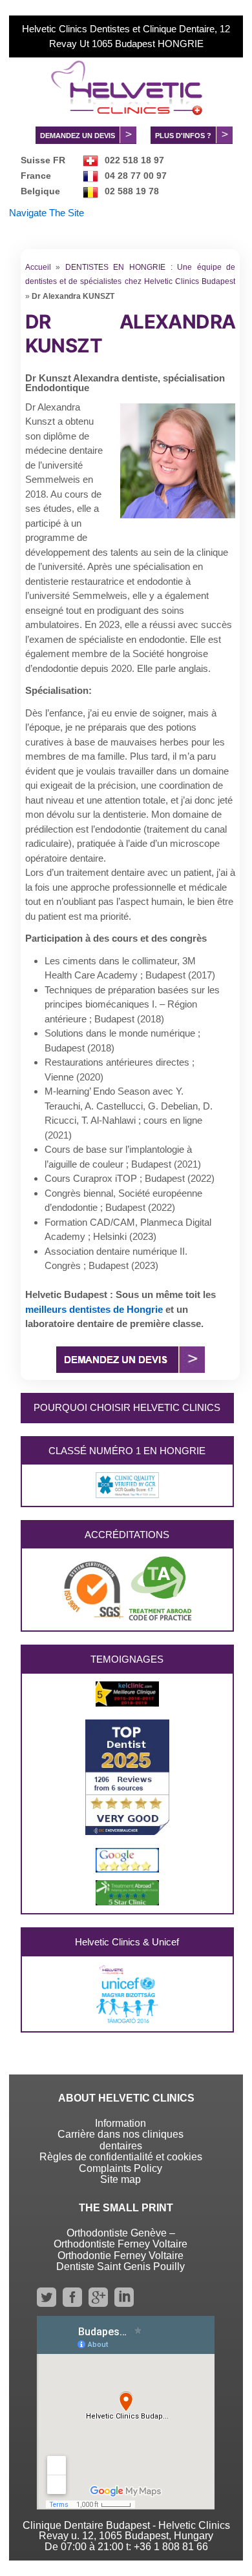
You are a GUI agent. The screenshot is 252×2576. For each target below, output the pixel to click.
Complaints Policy (121, 2168)
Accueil (38, 267)
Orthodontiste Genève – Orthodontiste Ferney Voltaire (121, 2239)
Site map (121, 2179)
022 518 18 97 (134, 160)
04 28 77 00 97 (136, 176)
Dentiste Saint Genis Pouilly (121, 2267)
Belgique (40, 191)
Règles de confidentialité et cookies (121, 2157)
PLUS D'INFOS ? (183, 136)
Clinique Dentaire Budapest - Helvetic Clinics (126, 2525)
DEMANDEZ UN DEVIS (78, 136)
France (36, 176)
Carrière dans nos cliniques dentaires (121, 2140)
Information (121, 2123)
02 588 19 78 (132, 191)
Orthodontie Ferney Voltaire (121, 2256)
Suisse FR (43, 160)
